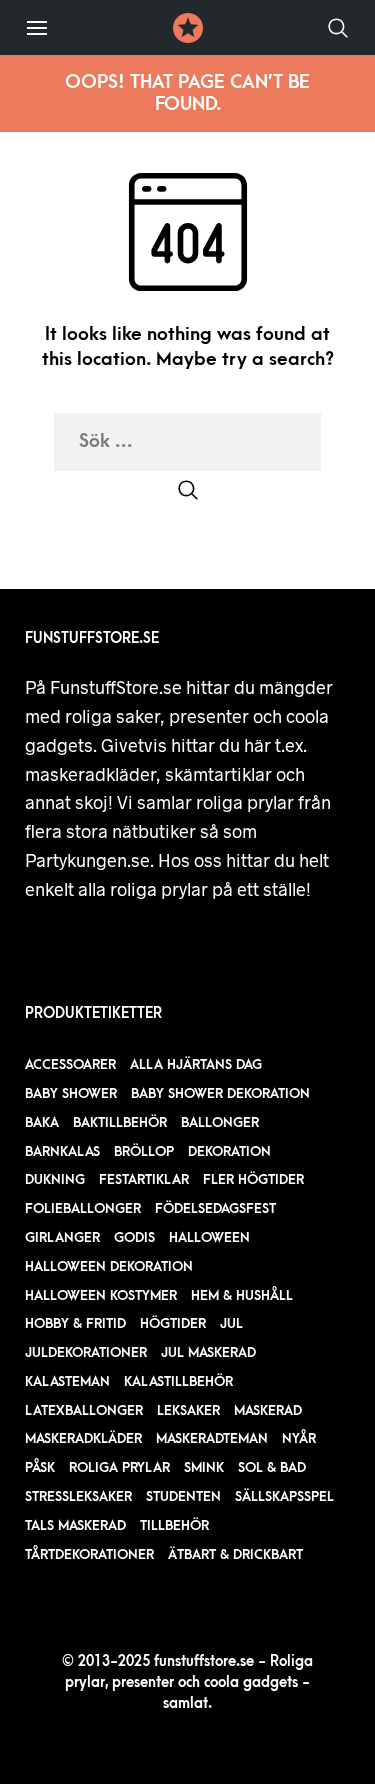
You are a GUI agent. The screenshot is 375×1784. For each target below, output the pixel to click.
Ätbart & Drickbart (235, 1554)
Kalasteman (67, 1381)
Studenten (183, 1496)
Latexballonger (84, 1410)
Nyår (299, 1438)
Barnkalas (62, 1151)
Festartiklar (144, 1179)
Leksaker (188, 1410)
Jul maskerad (208, 1352)
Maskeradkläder (83, 1438)
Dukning (55, 1179)
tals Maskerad (75, 1525)
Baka (42, 1122)
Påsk (40, 1467)
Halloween (209, 1237)
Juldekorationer (86, 1352)
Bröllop (144, 1151)
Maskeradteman (212, 1438)
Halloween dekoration (109, 1266)
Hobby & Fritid (75, 1323)
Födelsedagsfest (215, 1208)
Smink (204, 1467)
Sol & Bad (272, 1467)
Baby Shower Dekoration (220, 1093)
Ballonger (220, 1122)
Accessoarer (70, 1064)
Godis (134, 1237)
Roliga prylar (119, 1467)
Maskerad (268, 1410)
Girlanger (62, 1237)
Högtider (173, 1323)
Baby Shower (71, 1093)
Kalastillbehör (178, 1381)
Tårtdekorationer (89, 1554)
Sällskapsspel (284, 1496)
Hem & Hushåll (242, 1295)
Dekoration (229, 1151)
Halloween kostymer (101, 1295)
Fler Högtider (253, 1179)
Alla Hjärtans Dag (196, 1064)
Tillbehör (174, 1525)
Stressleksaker (78, 1496)
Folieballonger (83, 1208)
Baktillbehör (120, 1122)
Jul (231, 1323)
